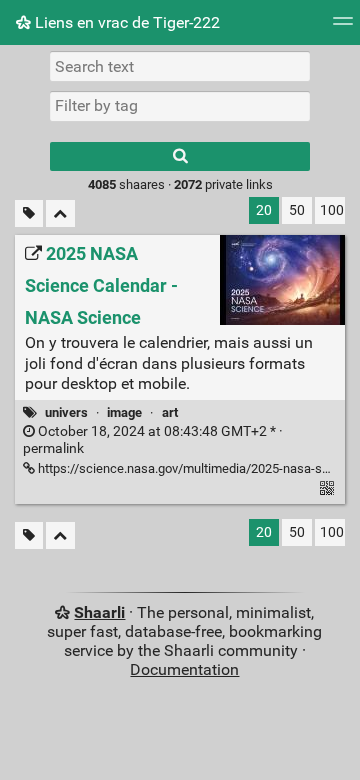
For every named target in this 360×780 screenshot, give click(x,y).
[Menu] (343, 27)
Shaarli (99, 612)
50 (297, 210)
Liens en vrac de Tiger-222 (125, 22)
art (170, 412)
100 (332, 210)
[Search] (180, 156)
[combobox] (180, 106)
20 (264, 210)
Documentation (184, 669)
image (124, 412)
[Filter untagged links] (29, 213)
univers (66, 412)
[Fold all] (60, 213)
